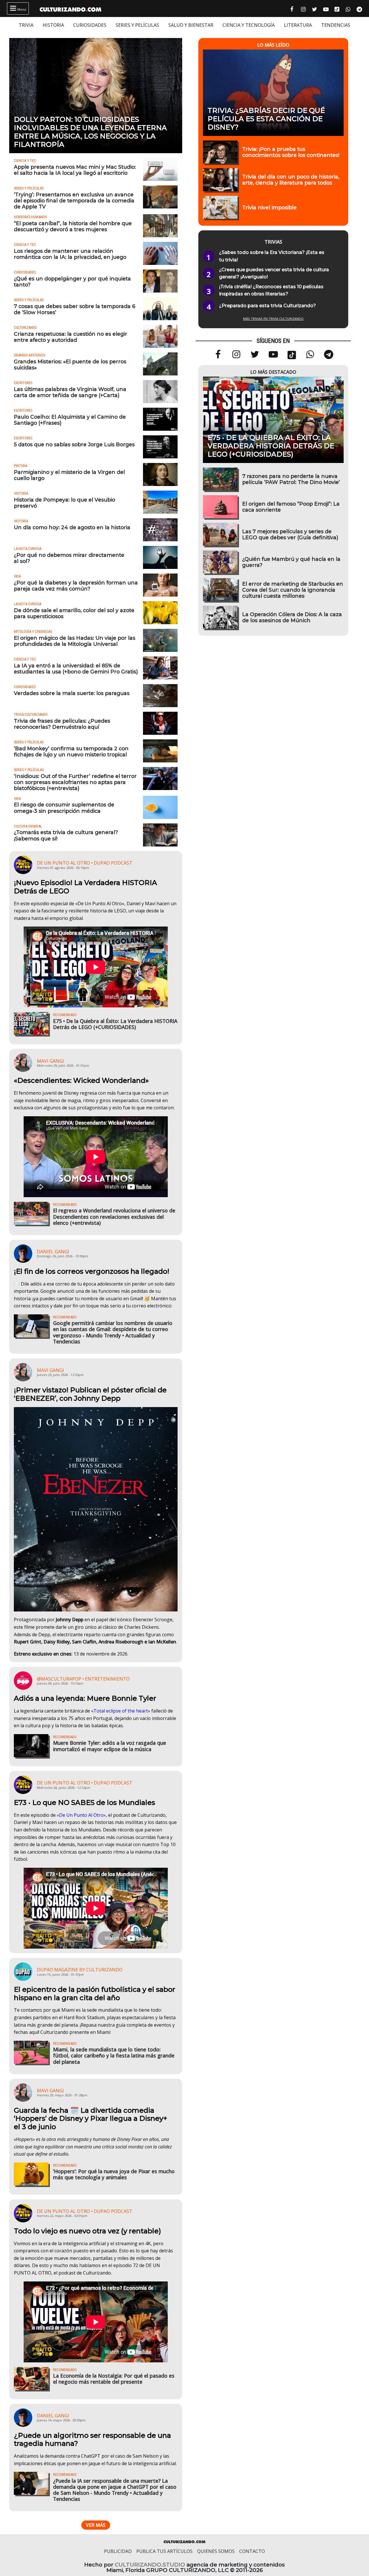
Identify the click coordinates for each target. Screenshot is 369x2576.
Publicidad (118, 2551)
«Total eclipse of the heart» (121, 1711)
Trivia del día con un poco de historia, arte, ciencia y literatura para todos (291, 180)
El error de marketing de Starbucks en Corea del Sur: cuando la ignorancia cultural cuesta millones (293, 590)
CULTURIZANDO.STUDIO (150, 2565)
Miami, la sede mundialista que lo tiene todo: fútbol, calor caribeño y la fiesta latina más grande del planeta (114, 2055)
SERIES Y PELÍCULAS (137, 25)
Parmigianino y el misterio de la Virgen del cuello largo (69, 475)
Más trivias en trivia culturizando (273, 319)
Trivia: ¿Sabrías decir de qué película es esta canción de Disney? (266, 119)
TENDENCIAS (336, 25)
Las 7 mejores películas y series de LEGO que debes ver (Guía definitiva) (290, 534)
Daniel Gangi (53, 1252)
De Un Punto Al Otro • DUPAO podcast (85, 863)
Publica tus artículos (164, 2551)
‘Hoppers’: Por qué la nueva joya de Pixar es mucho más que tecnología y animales (114, 2174)
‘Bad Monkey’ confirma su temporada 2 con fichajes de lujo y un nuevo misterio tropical (71, 751)
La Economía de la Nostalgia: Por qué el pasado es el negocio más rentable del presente (114, 2379)
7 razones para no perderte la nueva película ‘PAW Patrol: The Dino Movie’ (291, 479)
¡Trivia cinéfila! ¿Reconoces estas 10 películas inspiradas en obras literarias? (271, 290)
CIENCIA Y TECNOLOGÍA (249, 25)
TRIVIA (26, 25)
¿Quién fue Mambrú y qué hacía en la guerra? (291, 562)
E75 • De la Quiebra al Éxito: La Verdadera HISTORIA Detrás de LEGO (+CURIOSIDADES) (115, 1024)
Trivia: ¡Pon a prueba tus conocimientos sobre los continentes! (291, 152)
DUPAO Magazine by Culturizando (80, 1970)
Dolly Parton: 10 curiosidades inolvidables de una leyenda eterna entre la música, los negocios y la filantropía (90, 132)
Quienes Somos (216, 2551)
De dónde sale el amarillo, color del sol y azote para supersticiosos (74, 613)
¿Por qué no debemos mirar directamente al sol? (69, 558)
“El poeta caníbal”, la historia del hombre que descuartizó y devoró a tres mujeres (73, 226)
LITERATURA (298, 25)
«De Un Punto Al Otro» (81, 1815)
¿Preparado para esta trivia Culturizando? (268, 306)
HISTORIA (53, 25)
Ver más (96, 2525)
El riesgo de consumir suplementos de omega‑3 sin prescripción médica (64, 808)
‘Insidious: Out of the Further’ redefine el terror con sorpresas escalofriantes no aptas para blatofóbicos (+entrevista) (75, 782)
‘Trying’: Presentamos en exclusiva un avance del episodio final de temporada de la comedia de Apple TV (74, 201)
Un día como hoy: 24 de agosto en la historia (72, 527)
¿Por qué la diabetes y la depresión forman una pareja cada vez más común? (76, 586)
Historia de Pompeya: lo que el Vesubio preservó (64, 503)
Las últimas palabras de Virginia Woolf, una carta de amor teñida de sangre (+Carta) (70, 392)
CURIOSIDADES (90, 25)
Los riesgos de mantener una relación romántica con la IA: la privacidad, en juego (70, 254)
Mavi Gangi (50, 1061)
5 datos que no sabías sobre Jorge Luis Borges (74, 444)
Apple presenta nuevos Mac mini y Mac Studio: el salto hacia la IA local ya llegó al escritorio (75, 170)
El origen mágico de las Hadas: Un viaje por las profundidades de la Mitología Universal (75, 641)
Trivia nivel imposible (269, 207)
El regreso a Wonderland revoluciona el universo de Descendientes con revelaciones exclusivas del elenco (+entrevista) (114, 1216)
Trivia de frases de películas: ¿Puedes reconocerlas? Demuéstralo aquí (62, 724)
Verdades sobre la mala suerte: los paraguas (72, 693)
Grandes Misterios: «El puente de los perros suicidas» (70, 365)
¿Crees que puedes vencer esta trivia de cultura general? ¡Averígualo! (274, 273)
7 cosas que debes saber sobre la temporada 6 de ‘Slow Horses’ (75, 309)
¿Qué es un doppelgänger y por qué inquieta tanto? (72, 282)
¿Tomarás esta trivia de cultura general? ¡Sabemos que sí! (66, 835)
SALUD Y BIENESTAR (191, 25)
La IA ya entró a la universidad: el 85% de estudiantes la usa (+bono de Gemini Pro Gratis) (76, 669)
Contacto (252, 2551)
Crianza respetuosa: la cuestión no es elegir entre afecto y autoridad (70, 337)
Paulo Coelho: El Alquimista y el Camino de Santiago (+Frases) (70, 420)
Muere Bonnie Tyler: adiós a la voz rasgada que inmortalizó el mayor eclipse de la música (110, 1746)
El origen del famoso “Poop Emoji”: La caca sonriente (291, 507)
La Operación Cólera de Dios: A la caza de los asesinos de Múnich (292, 617)
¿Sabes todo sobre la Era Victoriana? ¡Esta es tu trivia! (272, 256)
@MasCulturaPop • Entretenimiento (83, 1679)
